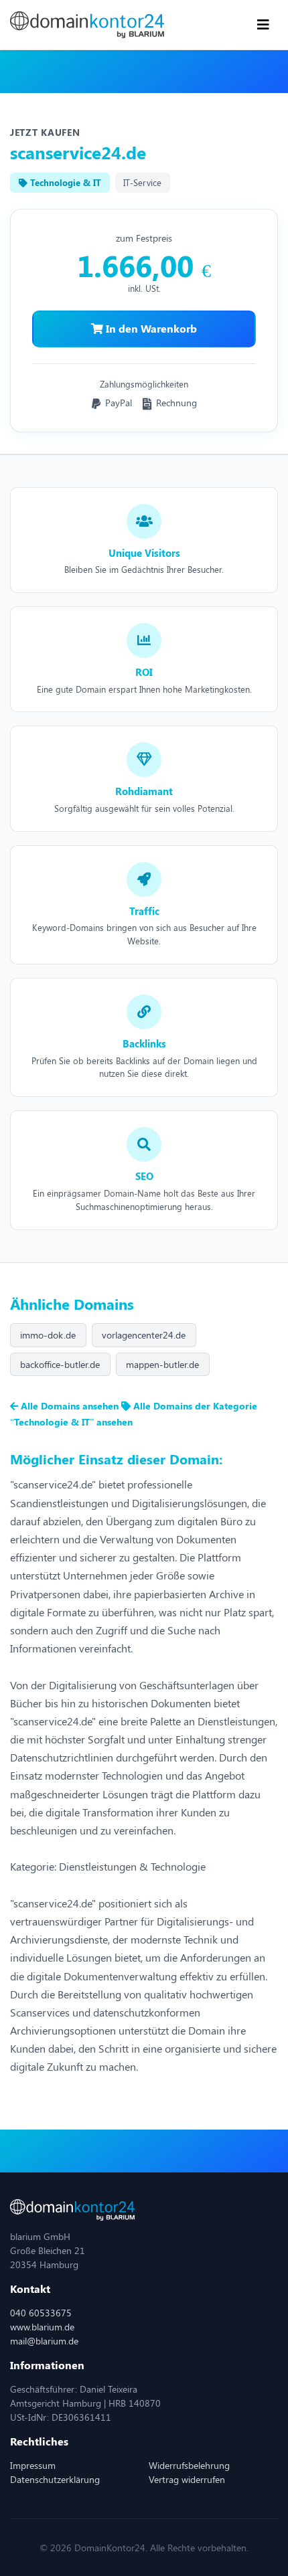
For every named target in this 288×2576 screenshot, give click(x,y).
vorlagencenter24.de (144, 1335)
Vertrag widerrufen (187, 2479)
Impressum (33, 2465)
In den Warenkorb (150, 328)
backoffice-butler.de (60, 1364)
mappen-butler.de (162, 1364)
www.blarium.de (42, 2327)
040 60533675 (41, 2313)
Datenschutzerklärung (55, 2479)
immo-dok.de (48, 1335)
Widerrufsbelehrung (189, 2465)
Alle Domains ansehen (70, 1406)
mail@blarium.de (44, 2341)
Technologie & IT (64, 182)
